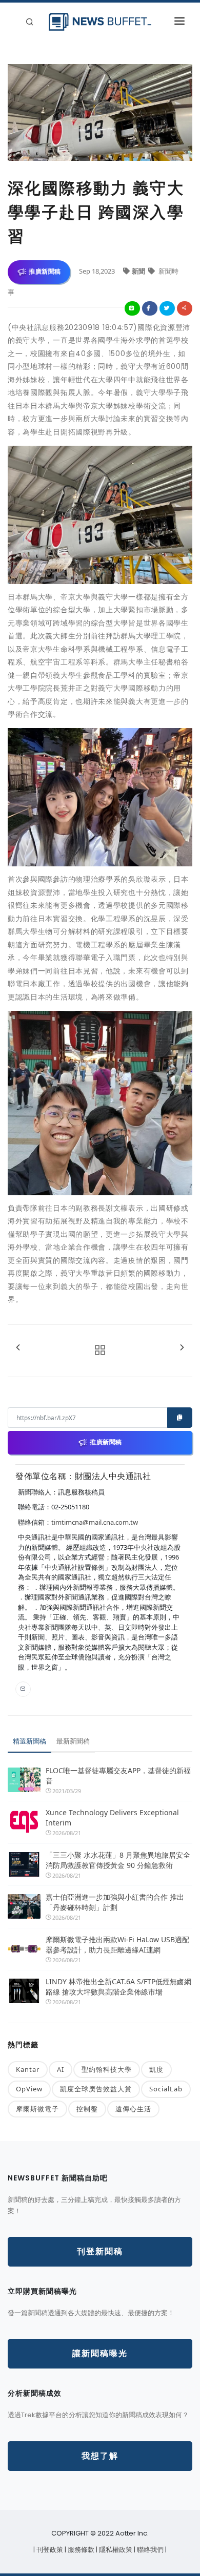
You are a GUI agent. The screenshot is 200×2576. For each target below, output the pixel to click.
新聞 (139, 271)
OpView (29, 2089)
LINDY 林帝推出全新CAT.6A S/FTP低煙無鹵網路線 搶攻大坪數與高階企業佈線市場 (118, 1987)
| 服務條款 (80, 2550)
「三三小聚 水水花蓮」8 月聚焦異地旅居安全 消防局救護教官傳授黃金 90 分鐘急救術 (119, 1860)
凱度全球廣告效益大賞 (96, 2089)
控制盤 (87, 2109)
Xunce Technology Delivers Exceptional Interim (112, 1817)
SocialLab (166, 2089)
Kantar (28, 2069)
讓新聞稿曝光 (100, 2353)
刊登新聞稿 (100, 2251)
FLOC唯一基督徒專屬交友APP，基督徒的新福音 (118, 1775)
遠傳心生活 (133, 2109)
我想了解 (100, 2456)
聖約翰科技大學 (107, 2069)
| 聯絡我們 (149, 2550)
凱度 (156, 2069)
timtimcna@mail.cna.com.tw (95, 1522)
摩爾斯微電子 (37, 2109)
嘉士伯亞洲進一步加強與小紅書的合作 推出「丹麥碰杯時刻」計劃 (115, 1902)
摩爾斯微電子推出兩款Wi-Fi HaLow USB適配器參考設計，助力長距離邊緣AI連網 (117, 1945)
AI (61, 2069)
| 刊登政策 (49, 2550)
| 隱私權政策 (115, 2550)
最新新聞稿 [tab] (73, 1741)
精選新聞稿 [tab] (29, 1741)
